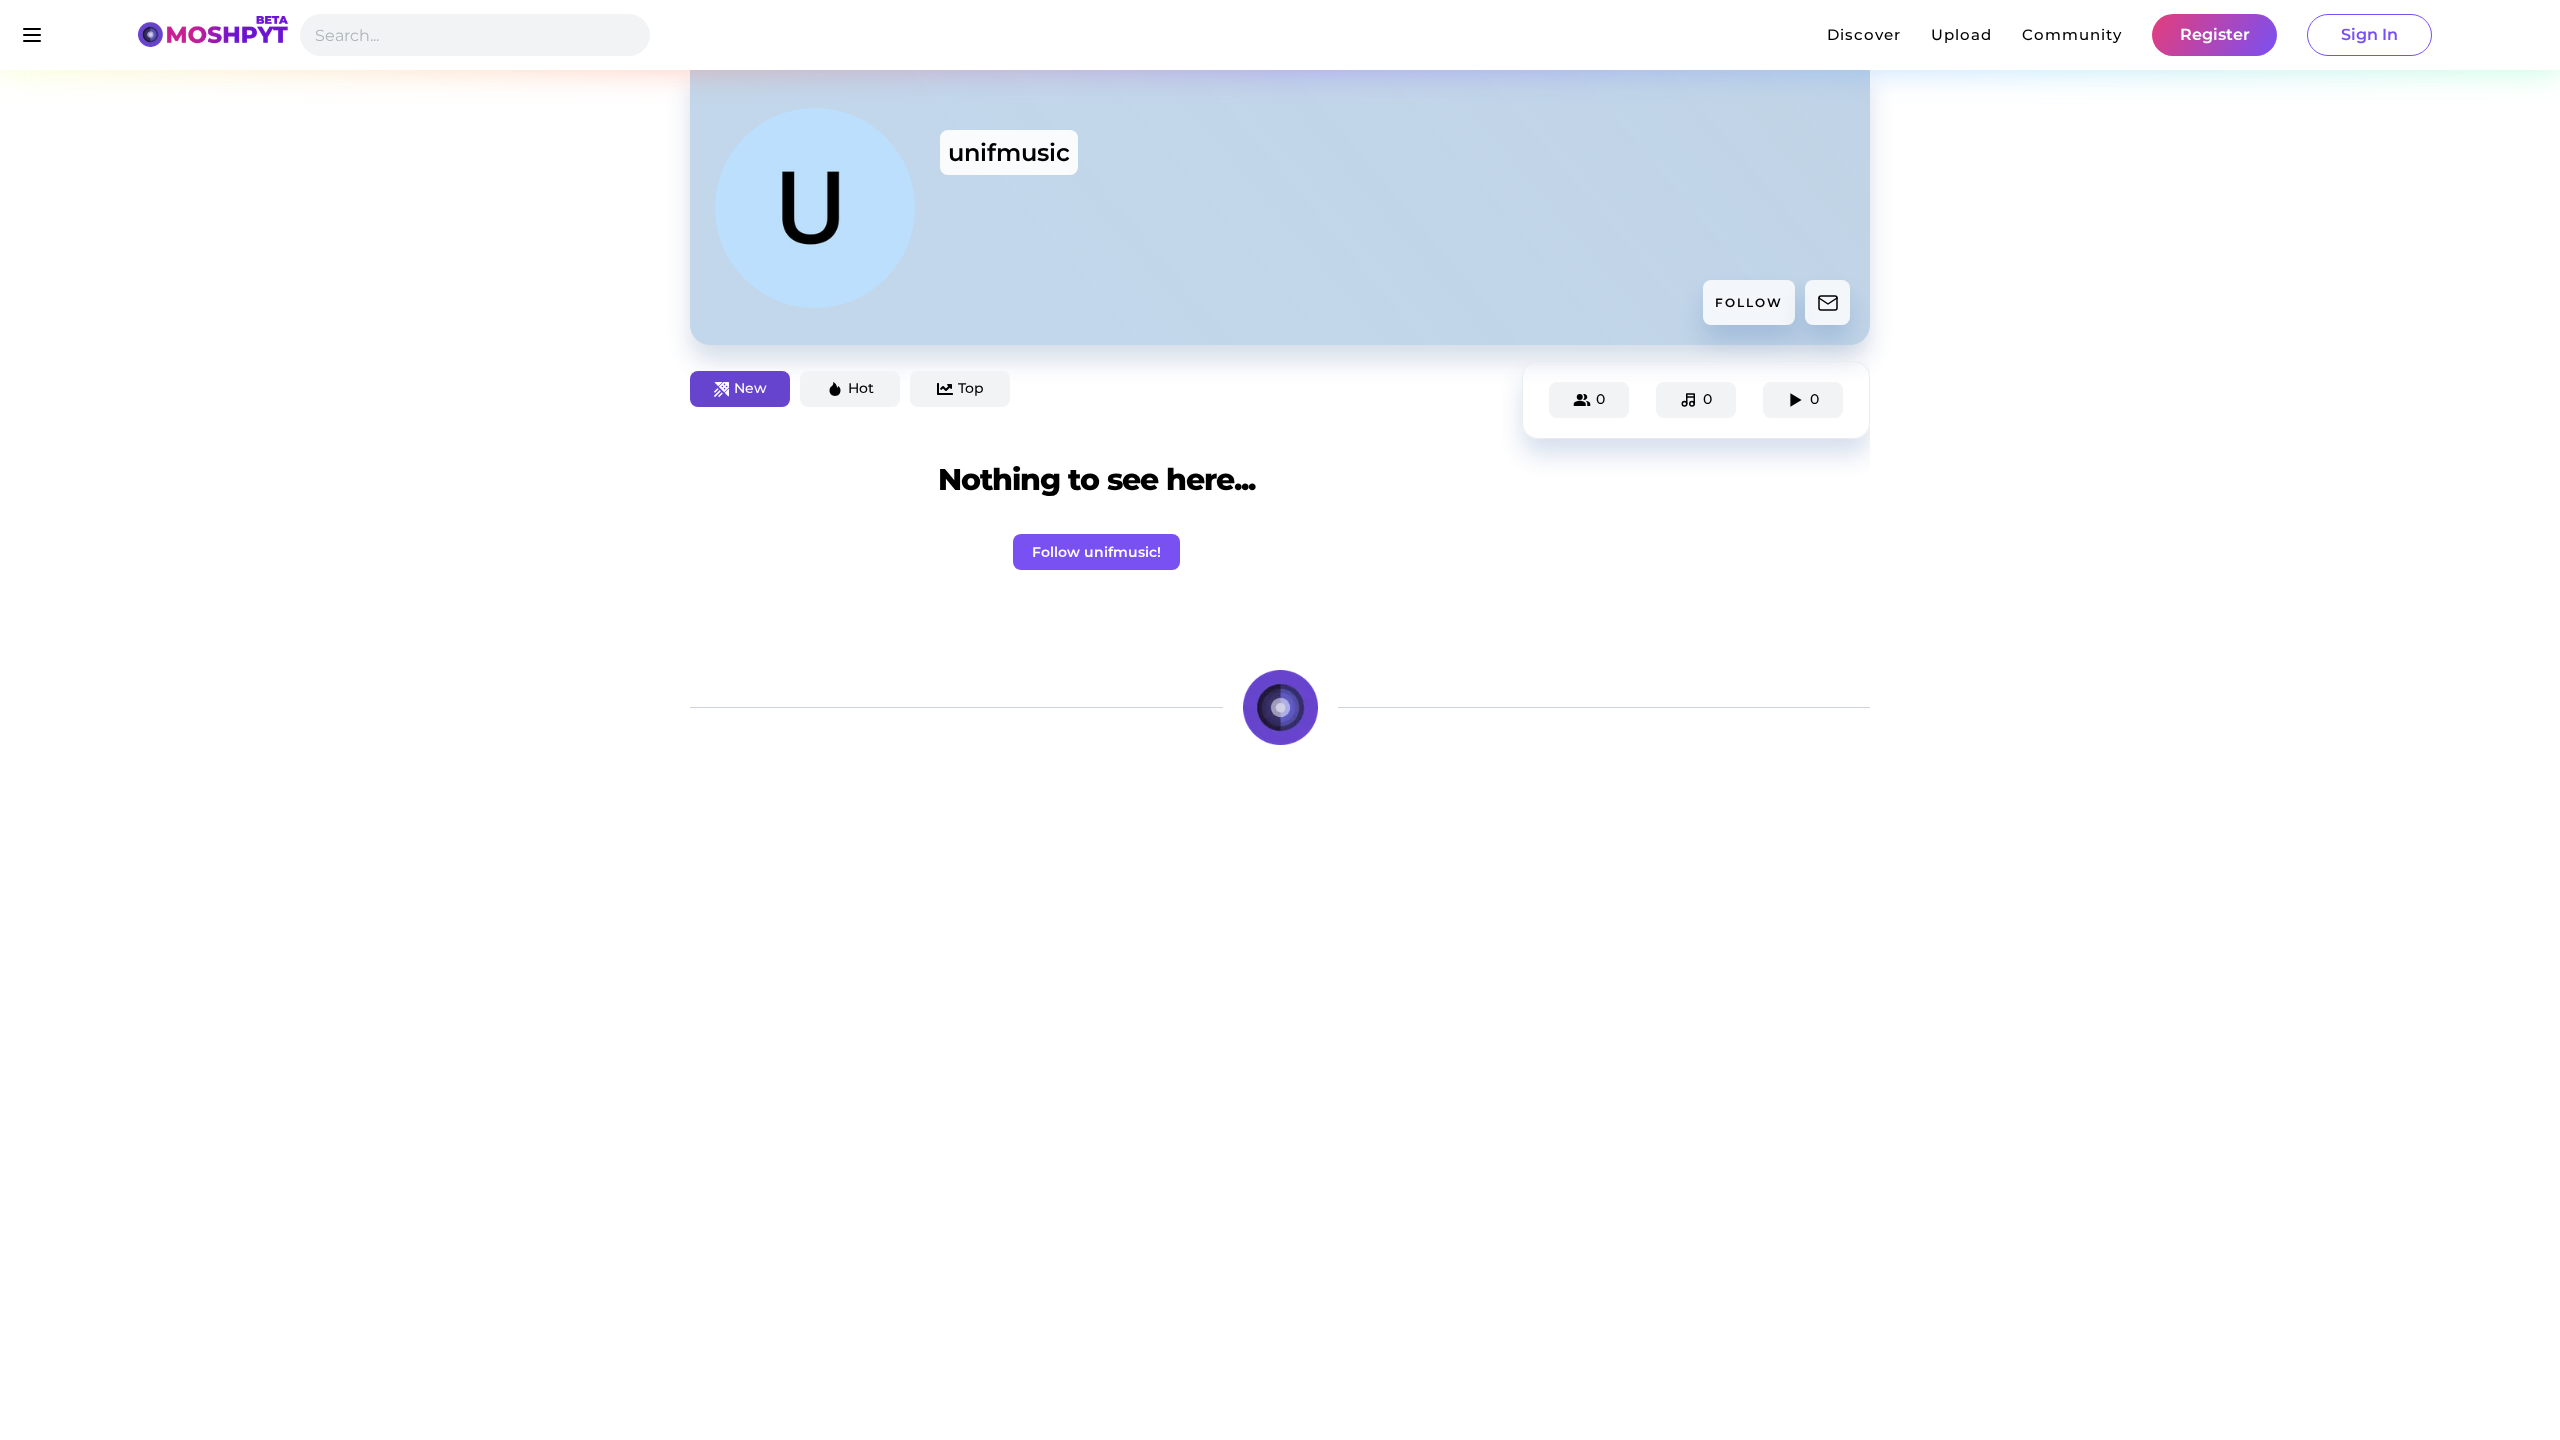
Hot (861, 388)
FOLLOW (1749, 302)
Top (971, 388)
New (750, 388)
